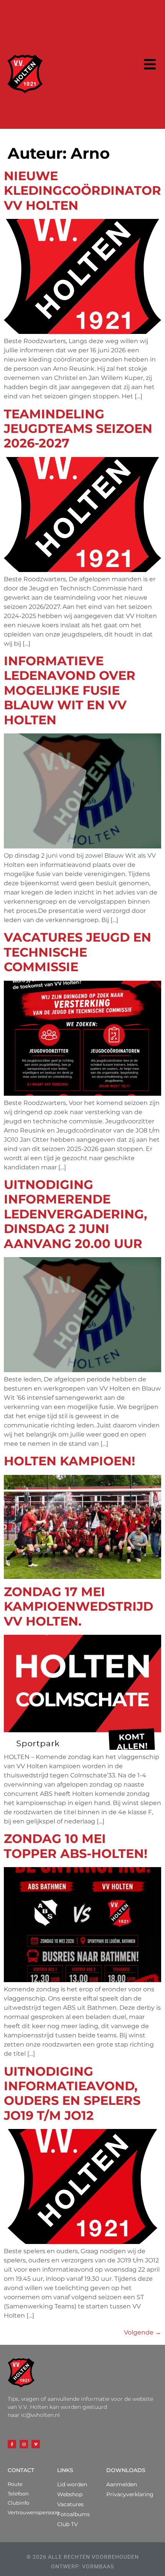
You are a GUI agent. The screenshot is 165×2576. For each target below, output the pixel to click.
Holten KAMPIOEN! (69, 1461)
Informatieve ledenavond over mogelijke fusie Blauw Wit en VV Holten (70, 690)
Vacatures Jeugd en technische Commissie (78, 952)
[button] (150, 65)
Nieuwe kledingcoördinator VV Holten (82, 191)
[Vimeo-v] (36, 2444)
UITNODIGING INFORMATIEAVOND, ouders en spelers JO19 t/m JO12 (72, 2093)
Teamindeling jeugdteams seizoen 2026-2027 (78, 429)
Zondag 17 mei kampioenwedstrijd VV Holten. (78, 1606)
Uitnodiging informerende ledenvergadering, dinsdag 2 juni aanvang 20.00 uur (75, 1214)
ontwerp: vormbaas (82, 2566)
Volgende (143, 2332)
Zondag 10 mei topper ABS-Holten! (76, 1846)
